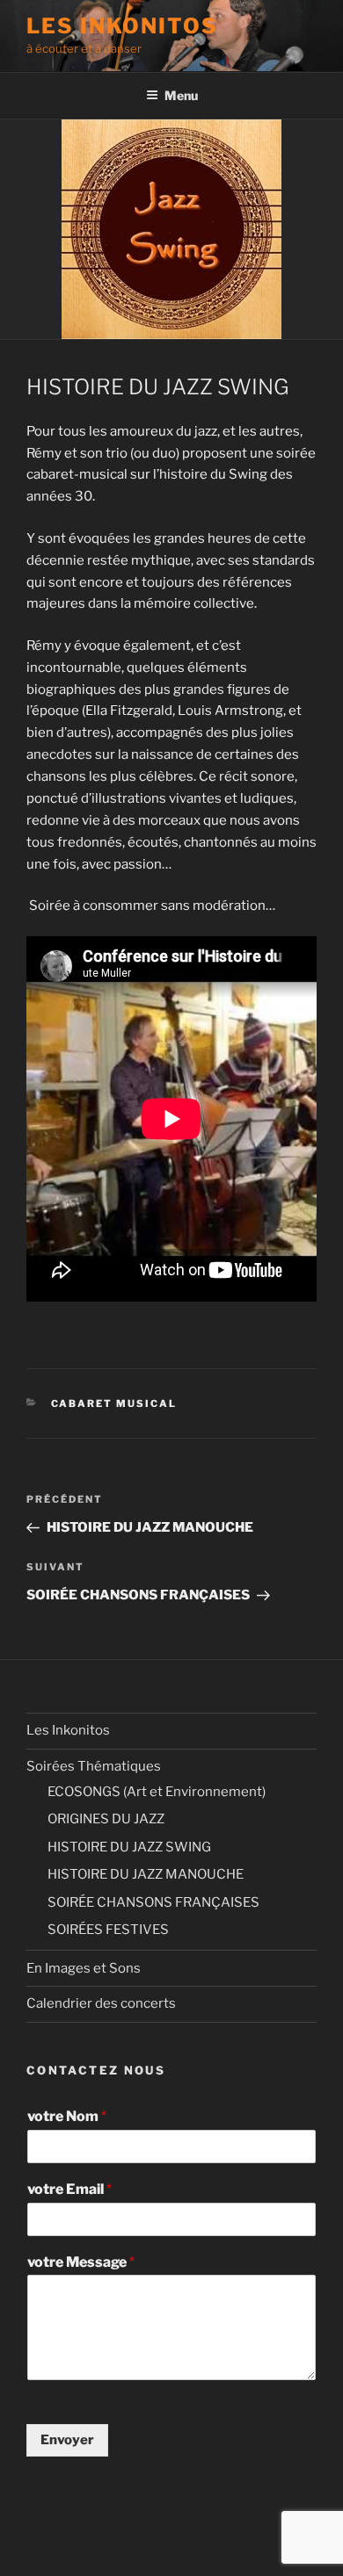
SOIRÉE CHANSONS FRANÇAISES (153, 1902)
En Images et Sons (84, 1968)
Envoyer (67, 2440)
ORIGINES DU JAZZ (106, 1819)
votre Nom (67, 2116)
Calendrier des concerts (101, 2003)
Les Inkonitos (68, 1730)
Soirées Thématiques (94, 1766)
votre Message (81, 2262)
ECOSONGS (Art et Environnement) (157, 1792)
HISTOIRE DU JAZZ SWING (129, 1847)
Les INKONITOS (122, 26)
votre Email (69, 2189)
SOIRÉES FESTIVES (108, 1930)
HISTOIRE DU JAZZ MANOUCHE (146, 1874)
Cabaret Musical (114, 1403)
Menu (181, 95)
